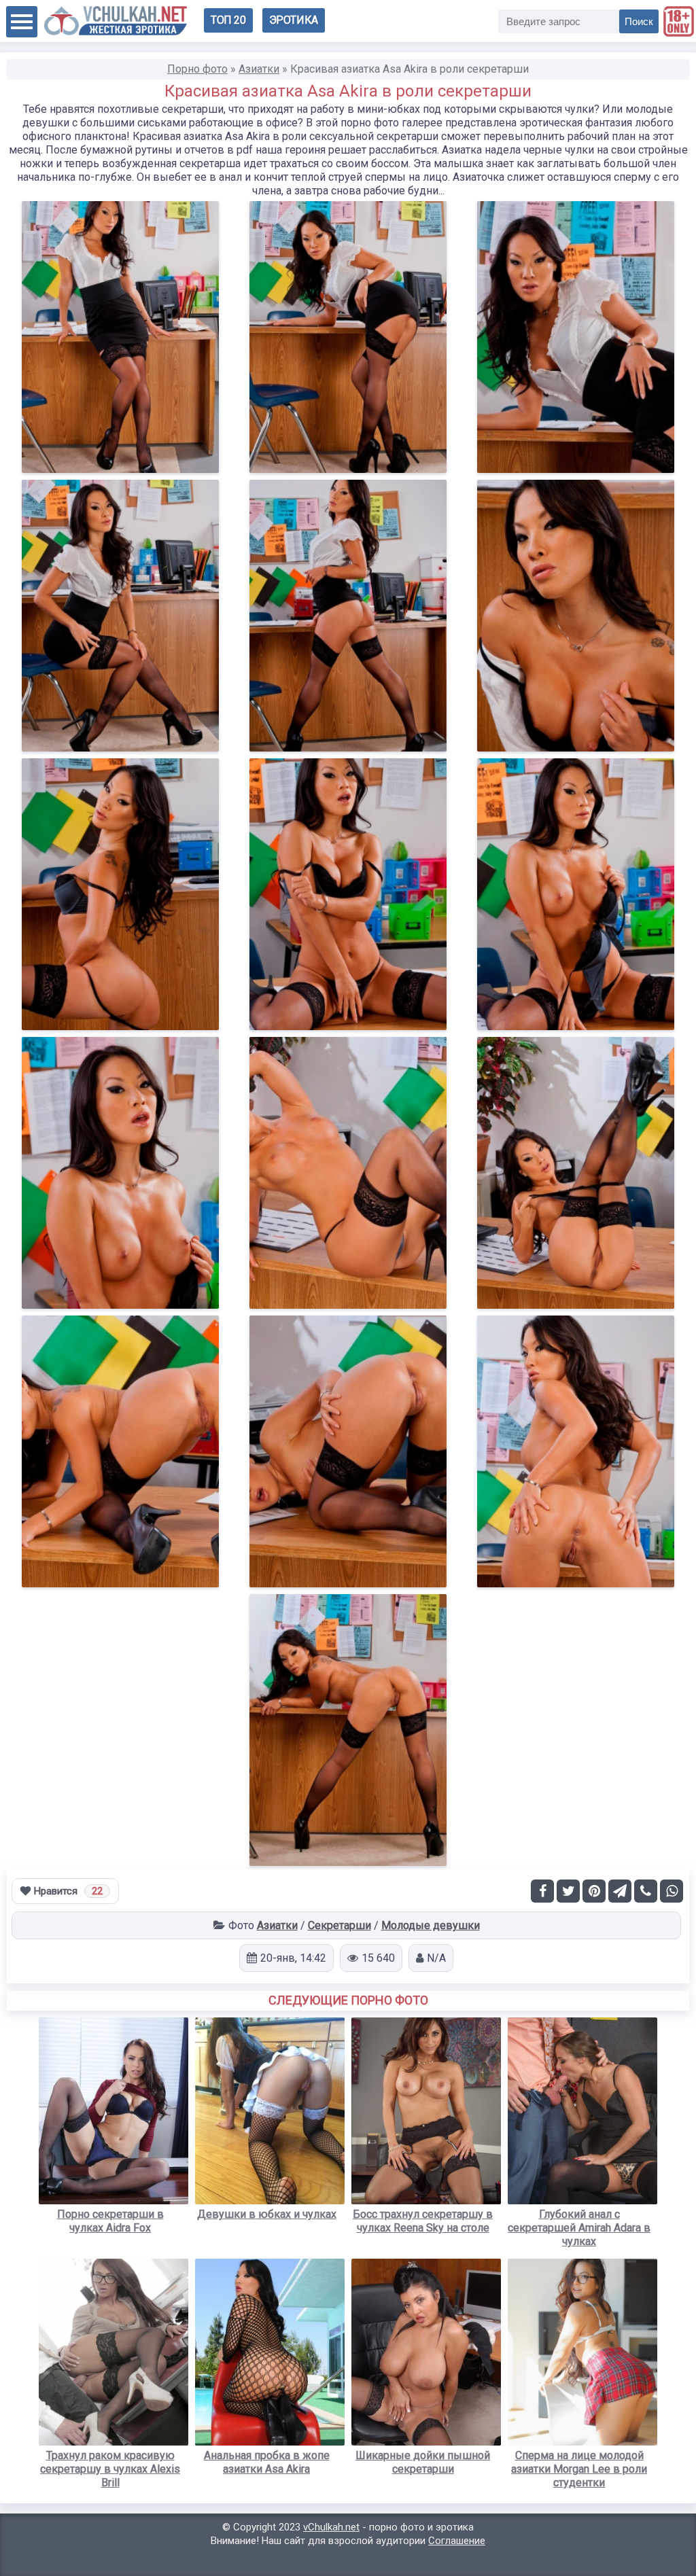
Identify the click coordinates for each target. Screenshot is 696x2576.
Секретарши (340, 1925)
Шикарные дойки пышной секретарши (423, 2462)
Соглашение (457, 2541)
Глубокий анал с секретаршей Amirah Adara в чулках (579, 2228)
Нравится (68, 1891)
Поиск (639, 21)
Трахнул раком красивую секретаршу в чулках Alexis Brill (110, 2469)
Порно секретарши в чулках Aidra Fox (110, 2221)
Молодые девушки (431, 1925)
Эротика (294, 20)
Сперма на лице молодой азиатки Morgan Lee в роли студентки (579, 2469)
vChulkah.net (331, 2527)
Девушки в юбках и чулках (267, 2214)
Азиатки (277, 1925)
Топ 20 (228, 20)
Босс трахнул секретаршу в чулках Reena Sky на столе (423, 2221)
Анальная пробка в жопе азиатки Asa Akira (267, 2462)
